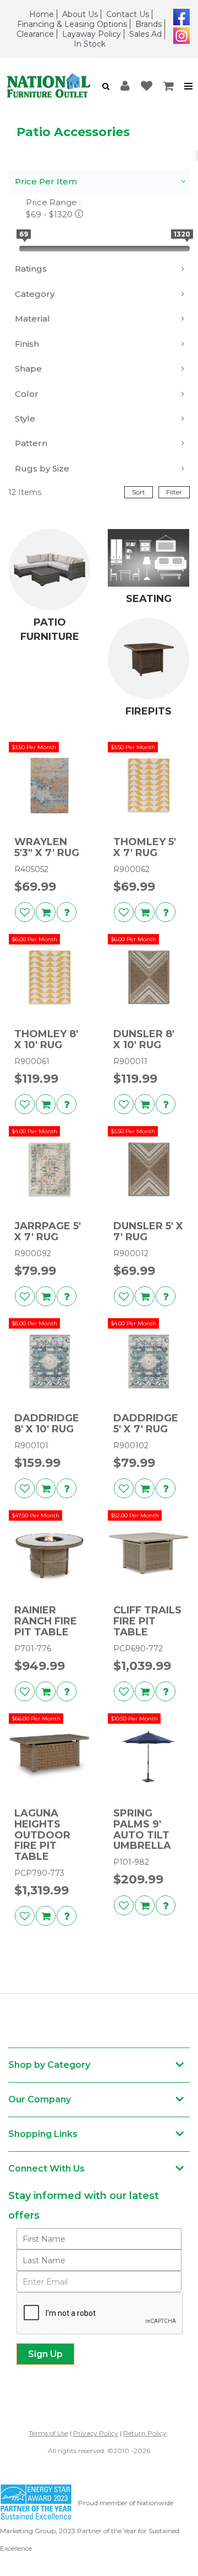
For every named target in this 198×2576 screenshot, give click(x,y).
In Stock (90, 44)
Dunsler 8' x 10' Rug (144, 1040)
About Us (80, 14)
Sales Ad (145, 34)
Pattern (31, 443)
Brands (148, 24)
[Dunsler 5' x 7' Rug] (148, 1169)
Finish (27, 344)
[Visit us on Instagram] (180, 35)
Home (42, 14)
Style (25, 418)
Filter (174, 492)
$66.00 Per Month (36, 1719)
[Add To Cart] (46, 912)
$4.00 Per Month (34, 1131)
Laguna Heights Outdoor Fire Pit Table (42, 1835)
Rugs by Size (42, 468)
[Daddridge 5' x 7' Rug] (148, 1362)
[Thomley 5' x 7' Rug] (148, 785)
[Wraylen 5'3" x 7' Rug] (50, 785)
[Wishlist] (147, 86)
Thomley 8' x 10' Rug (46, 1040)
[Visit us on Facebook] (180, 16)
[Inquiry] (67, 912)
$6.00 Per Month (34, 939)
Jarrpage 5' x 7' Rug (48, 1232)
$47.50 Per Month (35, 1515)
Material (32, 319)
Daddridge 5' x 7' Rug (146, 1424)
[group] (67, 912)
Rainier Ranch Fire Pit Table (46, 1621)
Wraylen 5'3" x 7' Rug (47, 848)
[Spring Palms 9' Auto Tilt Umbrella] (148, 1757)
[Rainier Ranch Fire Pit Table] (50, 1554)
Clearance (35, 34)
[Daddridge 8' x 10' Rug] (50, 1362)
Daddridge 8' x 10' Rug (47, 1424)
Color (27, 394)
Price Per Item (46, 181)
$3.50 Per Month (34, 747)
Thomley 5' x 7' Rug (145, 848)
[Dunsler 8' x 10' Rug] (148, 977)
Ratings (31, 269)
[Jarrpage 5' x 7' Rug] (50, 1169)
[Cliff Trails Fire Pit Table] (148, 1554)
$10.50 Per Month (134, 1719)
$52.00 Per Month (135, 1515)
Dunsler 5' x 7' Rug (148, 1232)
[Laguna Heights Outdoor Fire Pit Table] (50, 1757)
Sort (139, 492)
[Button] (189, 86)
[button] (106, 86)
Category (35, 294)
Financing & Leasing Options (72, 24)
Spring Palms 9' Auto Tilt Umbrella (142, 1830)
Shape (28, 369)
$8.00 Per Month (34, 1323)
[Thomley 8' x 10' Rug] (50, 977)
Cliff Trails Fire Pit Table (147, 1621)
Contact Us (128, 14)
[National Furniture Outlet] (48, 86)
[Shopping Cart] (169, 86)
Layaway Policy (92, 34)
